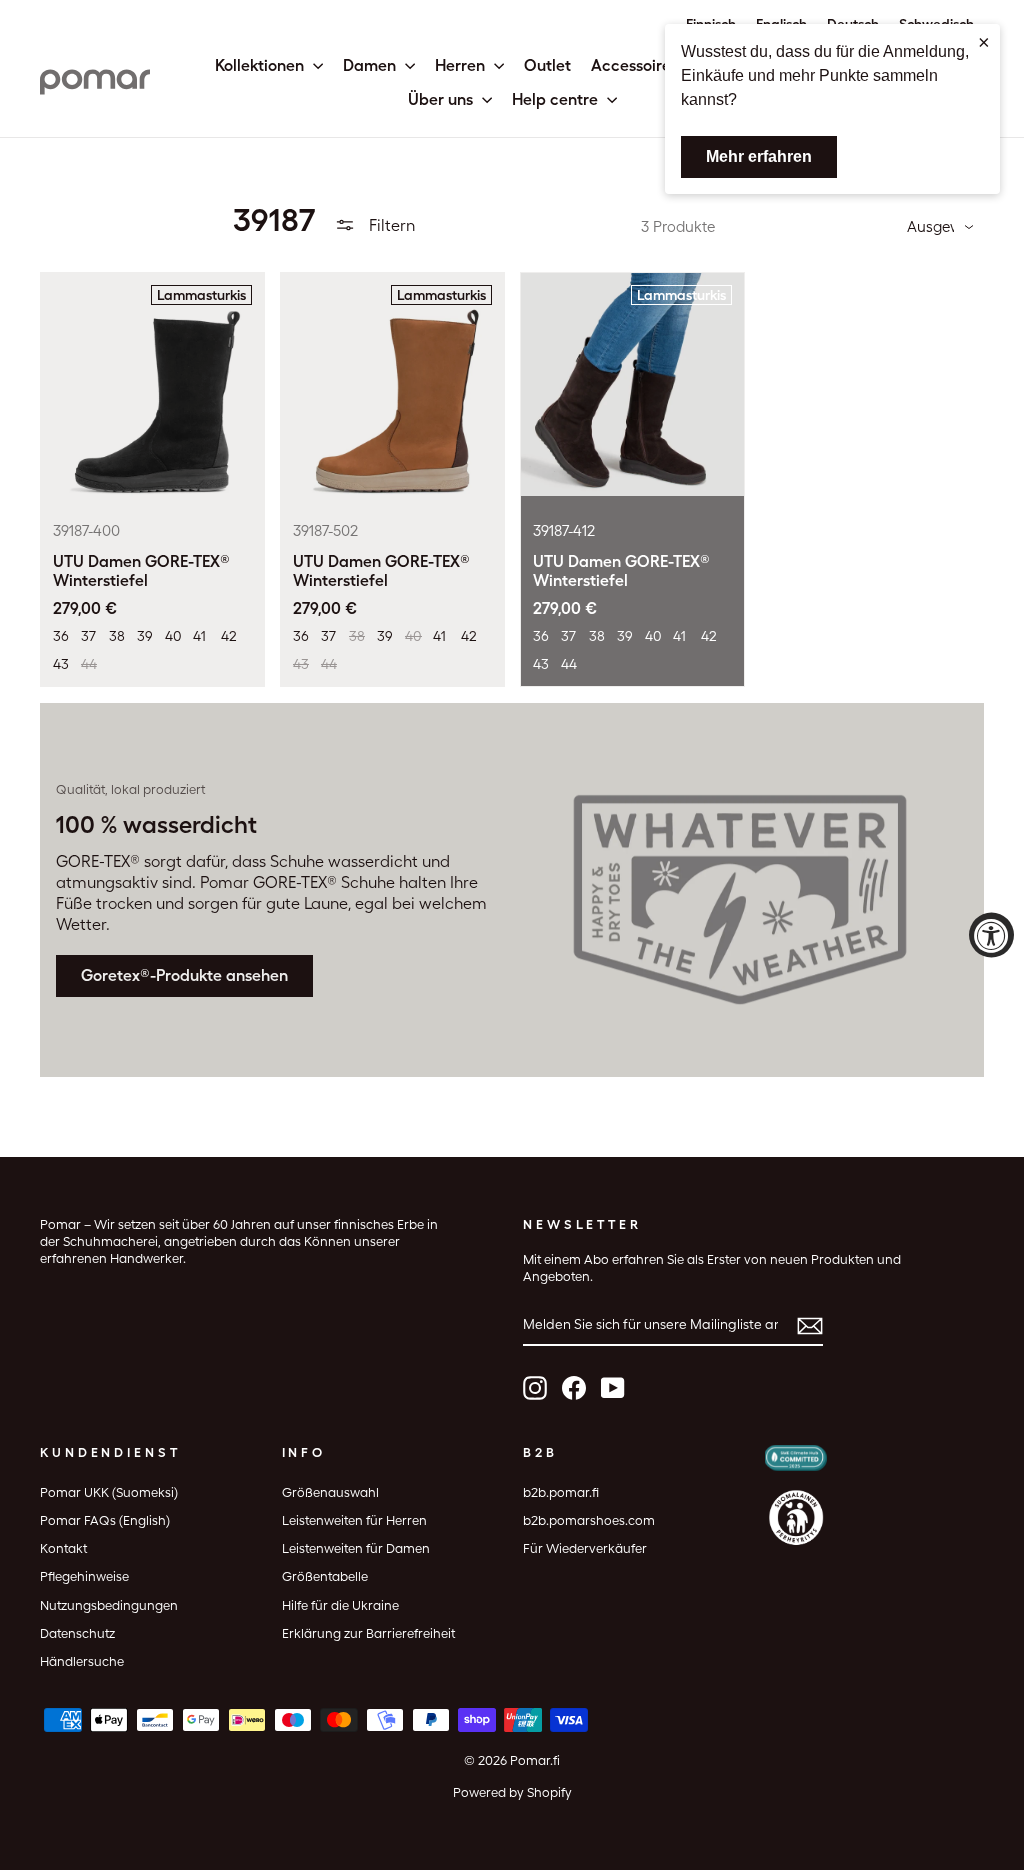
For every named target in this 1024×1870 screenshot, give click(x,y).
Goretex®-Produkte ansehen (184, 975)
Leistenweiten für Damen (356, 1548)
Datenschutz (77, 1633)
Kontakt (63, 1548)
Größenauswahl (330, 1492)
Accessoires (634, 65)
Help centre (557, 99)
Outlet (547, 65)
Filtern (390, 225)
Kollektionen (261, 65)
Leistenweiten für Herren (354, 1520)
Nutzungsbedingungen (109, 1605)
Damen (371, 65)
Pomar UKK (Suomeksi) (109, 1492)
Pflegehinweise (84, 1576)
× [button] (984, 42)
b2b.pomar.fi (561, 1492)
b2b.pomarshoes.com (589, 1520)
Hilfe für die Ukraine (340, 1605)
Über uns (442, 99)
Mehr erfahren (759, 156)
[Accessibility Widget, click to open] (991, 935)
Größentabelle (325, 1576)
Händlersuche (82, 1661)
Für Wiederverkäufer (585, 1548)
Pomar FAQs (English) (105, 1520)
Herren (462, 65)
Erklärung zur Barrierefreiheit (368, 1633)
